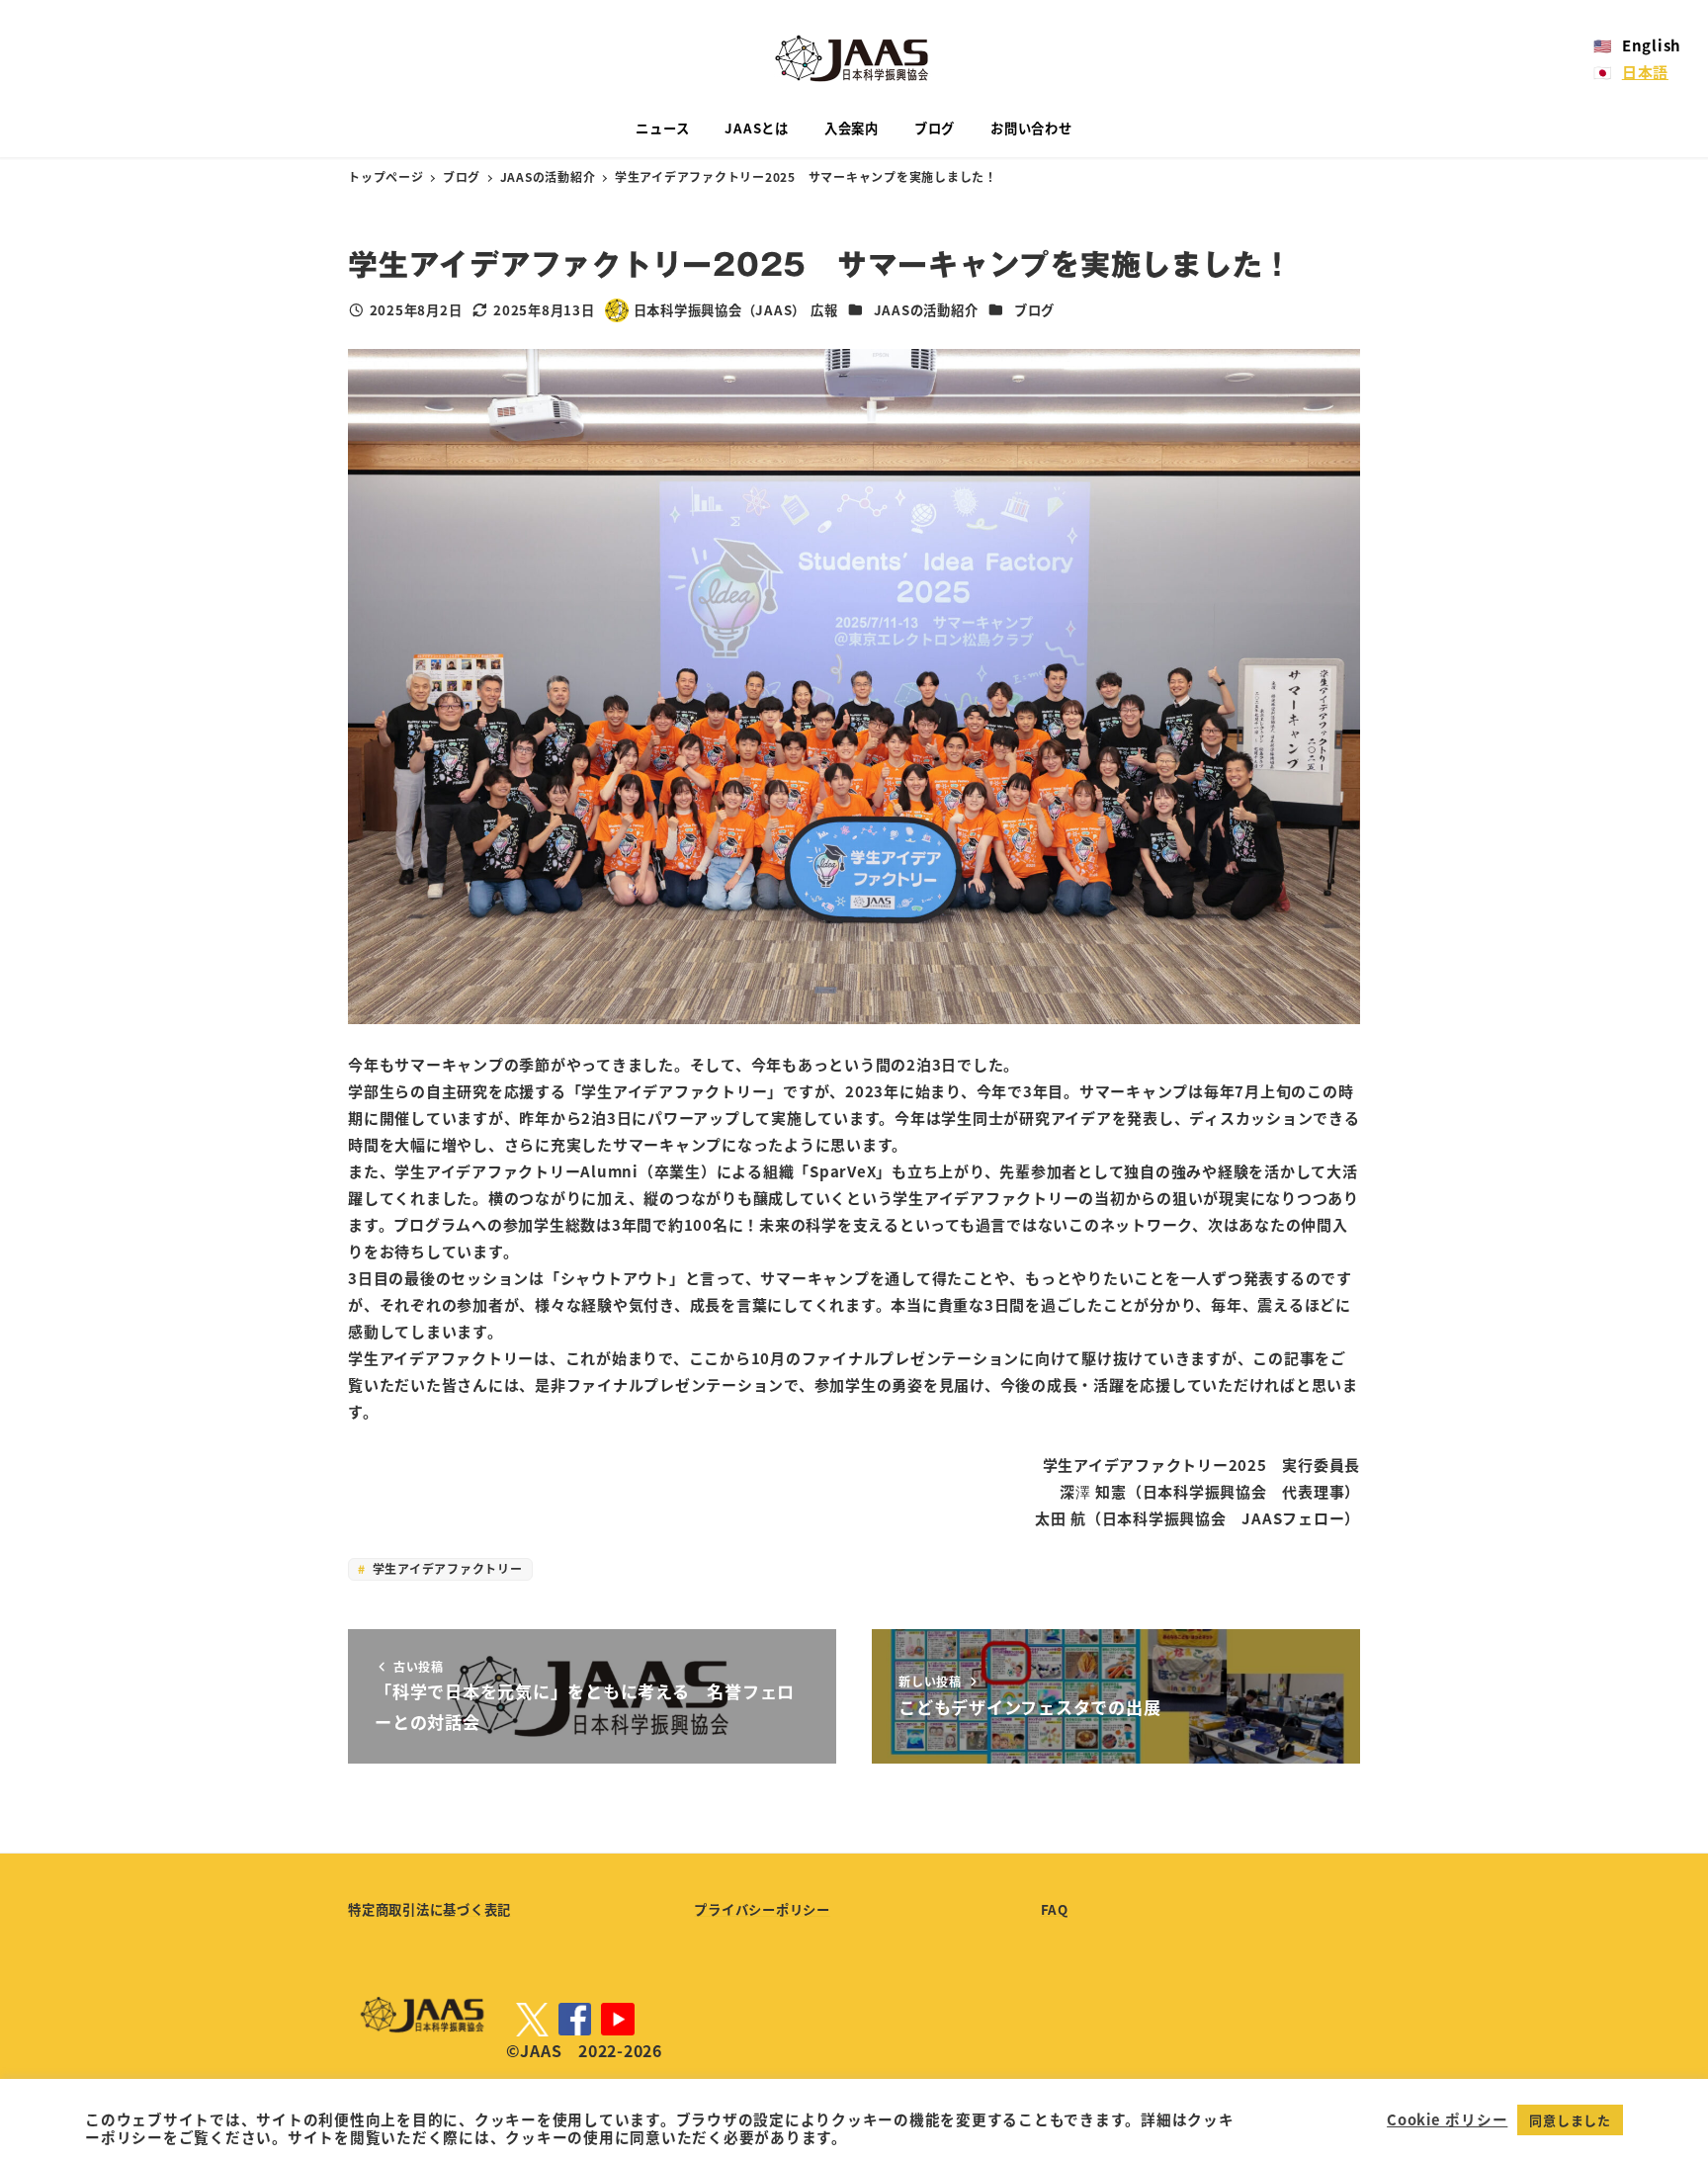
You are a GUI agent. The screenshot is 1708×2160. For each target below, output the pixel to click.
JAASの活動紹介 (926, 310)
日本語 (1645, 72)
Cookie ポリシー (1447, 2119)
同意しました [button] (1570, 2120)
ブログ (1034, 310)
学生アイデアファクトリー (446, 1568)
